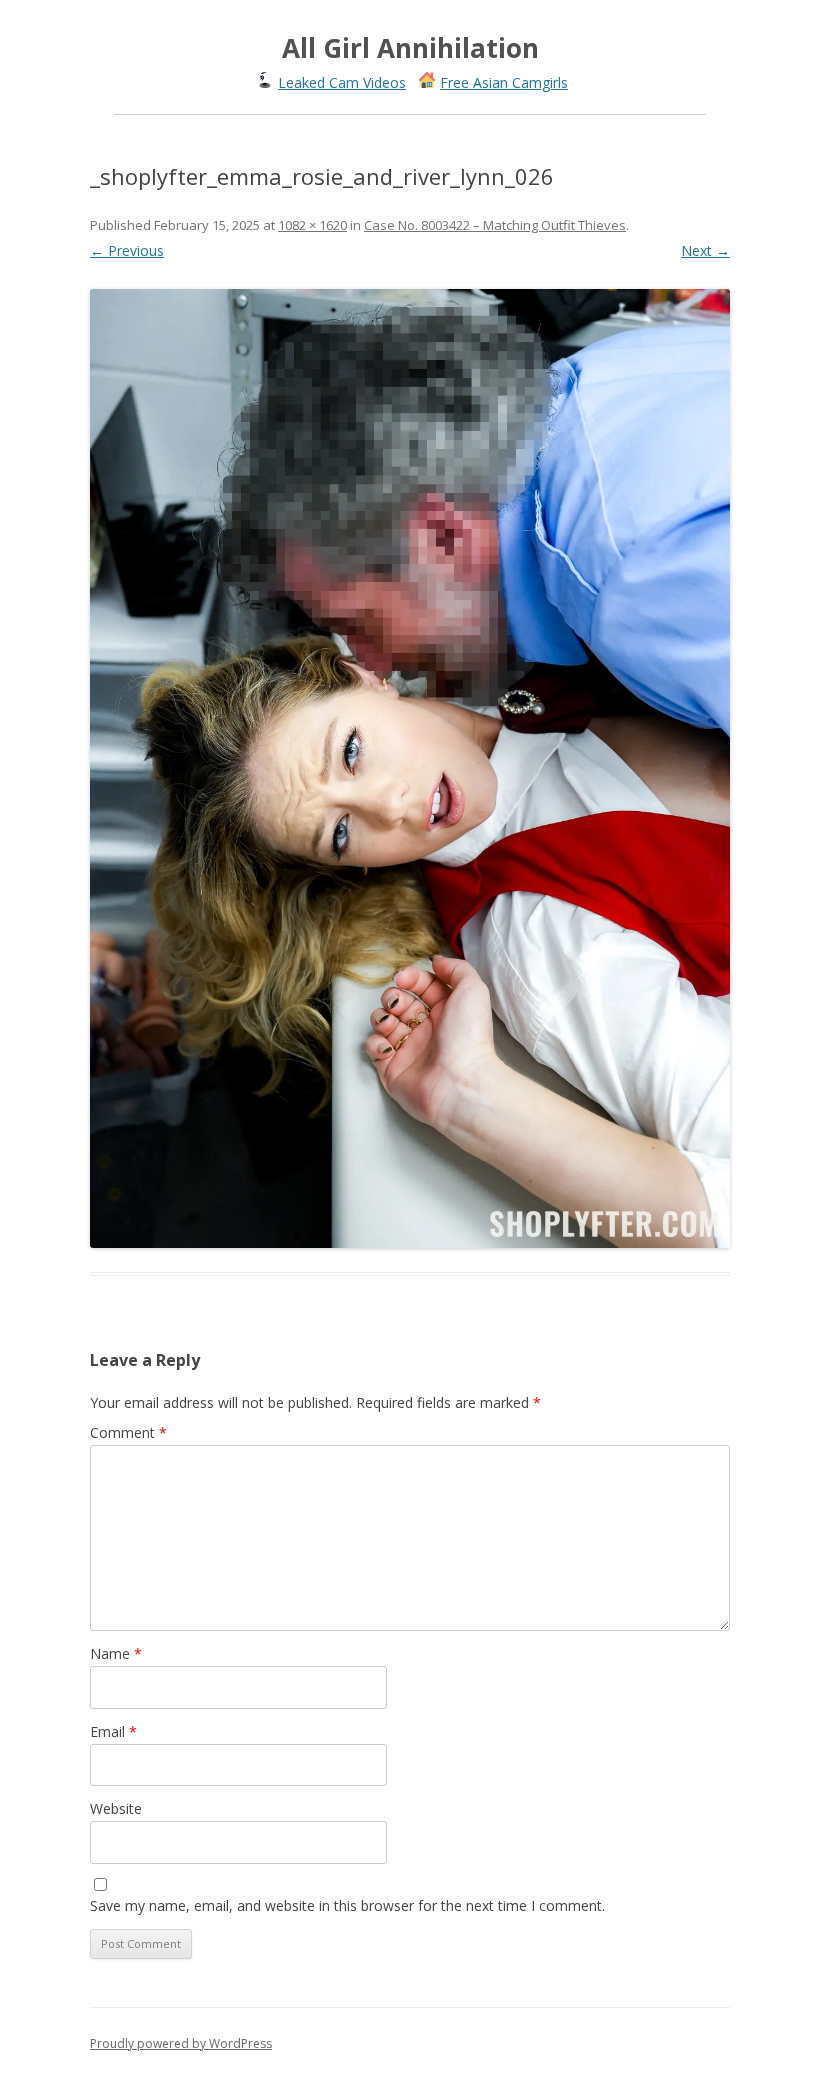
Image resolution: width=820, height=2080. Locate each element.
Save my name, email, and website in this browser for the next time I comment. (347, 1905)
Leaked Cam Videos (342, 82)
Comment (128, 1432)
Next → (705, 250)
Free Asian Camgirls (504, 82)
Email (113, 1731)
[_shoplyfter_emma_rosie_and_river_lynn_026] (410, 768)
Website (116, 1808)
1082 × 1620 (312, 225)
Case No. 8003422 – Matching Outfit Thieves (495, 225)
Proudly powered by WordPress (181, 2043)
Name (116, 1653)
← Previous (127, 250)
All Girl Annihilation (410, 48)
